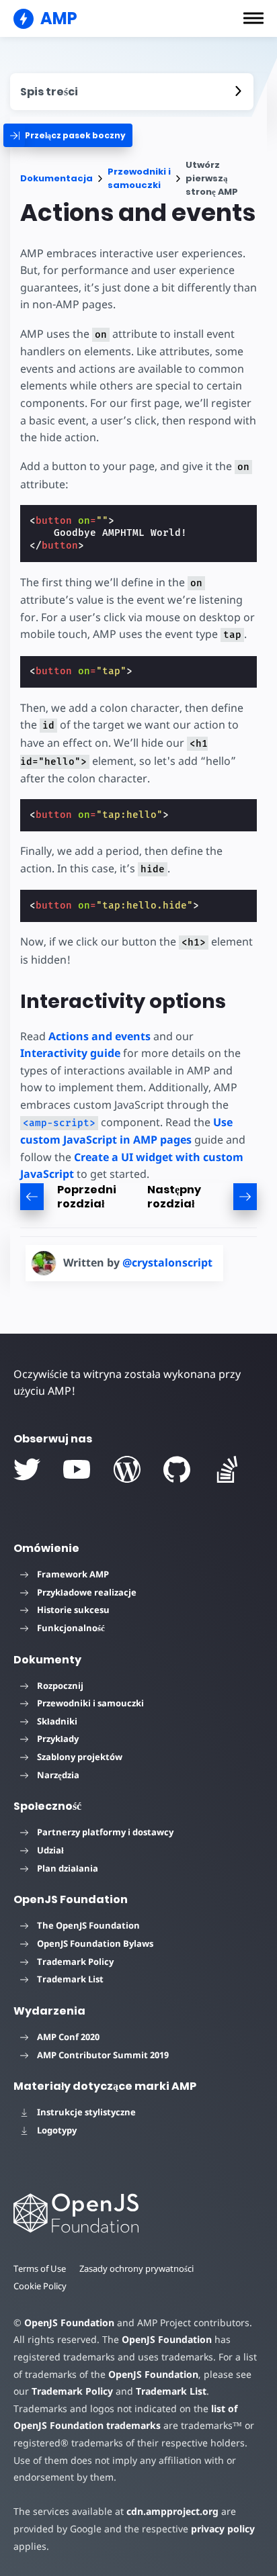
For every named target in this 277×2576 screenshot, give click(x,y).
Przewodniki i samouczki (139, 178)
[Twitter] (27, 1469)
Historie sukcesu (73, 1610)
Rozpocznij (60, 1686)
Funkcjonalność (71, 1628)
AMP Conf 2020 (68, 2037)
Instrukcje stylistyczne (86, 2112)
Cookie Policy (40, 2286)
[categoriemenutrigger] (68, 135)
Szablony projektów (80, 1757)
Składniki (57, 1721)
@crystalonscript (167, 1262)
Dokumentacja (56, 178)
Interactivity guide (70, 1053)
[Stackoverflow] (227, 1469)
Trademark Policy (75, 1962)
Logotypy (57, 2130)
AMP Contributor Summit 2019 (103, 2055)
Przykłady (58, 1739)
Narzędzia (58, 1775)
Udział (50, 1850)
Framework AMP (73, 1574)
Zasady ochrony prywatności (136, 2268)
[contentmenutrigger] (132, 92)
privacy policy (223, 2529)
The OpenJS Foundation (88, 1925)
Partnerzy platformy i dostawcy (105, 1832)
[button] (253, 18)
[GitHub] (177, 1469)
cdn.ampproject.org (172, 2511)
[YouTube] (77, 1469)
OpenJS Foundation (69, 2322)
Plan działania (68, 1868)
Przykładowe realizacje (87, 1592)
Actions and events (100, 1036)
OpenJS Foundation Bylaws (95, 1943)
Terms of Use (40, 2268)
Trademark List (70, 1979)
